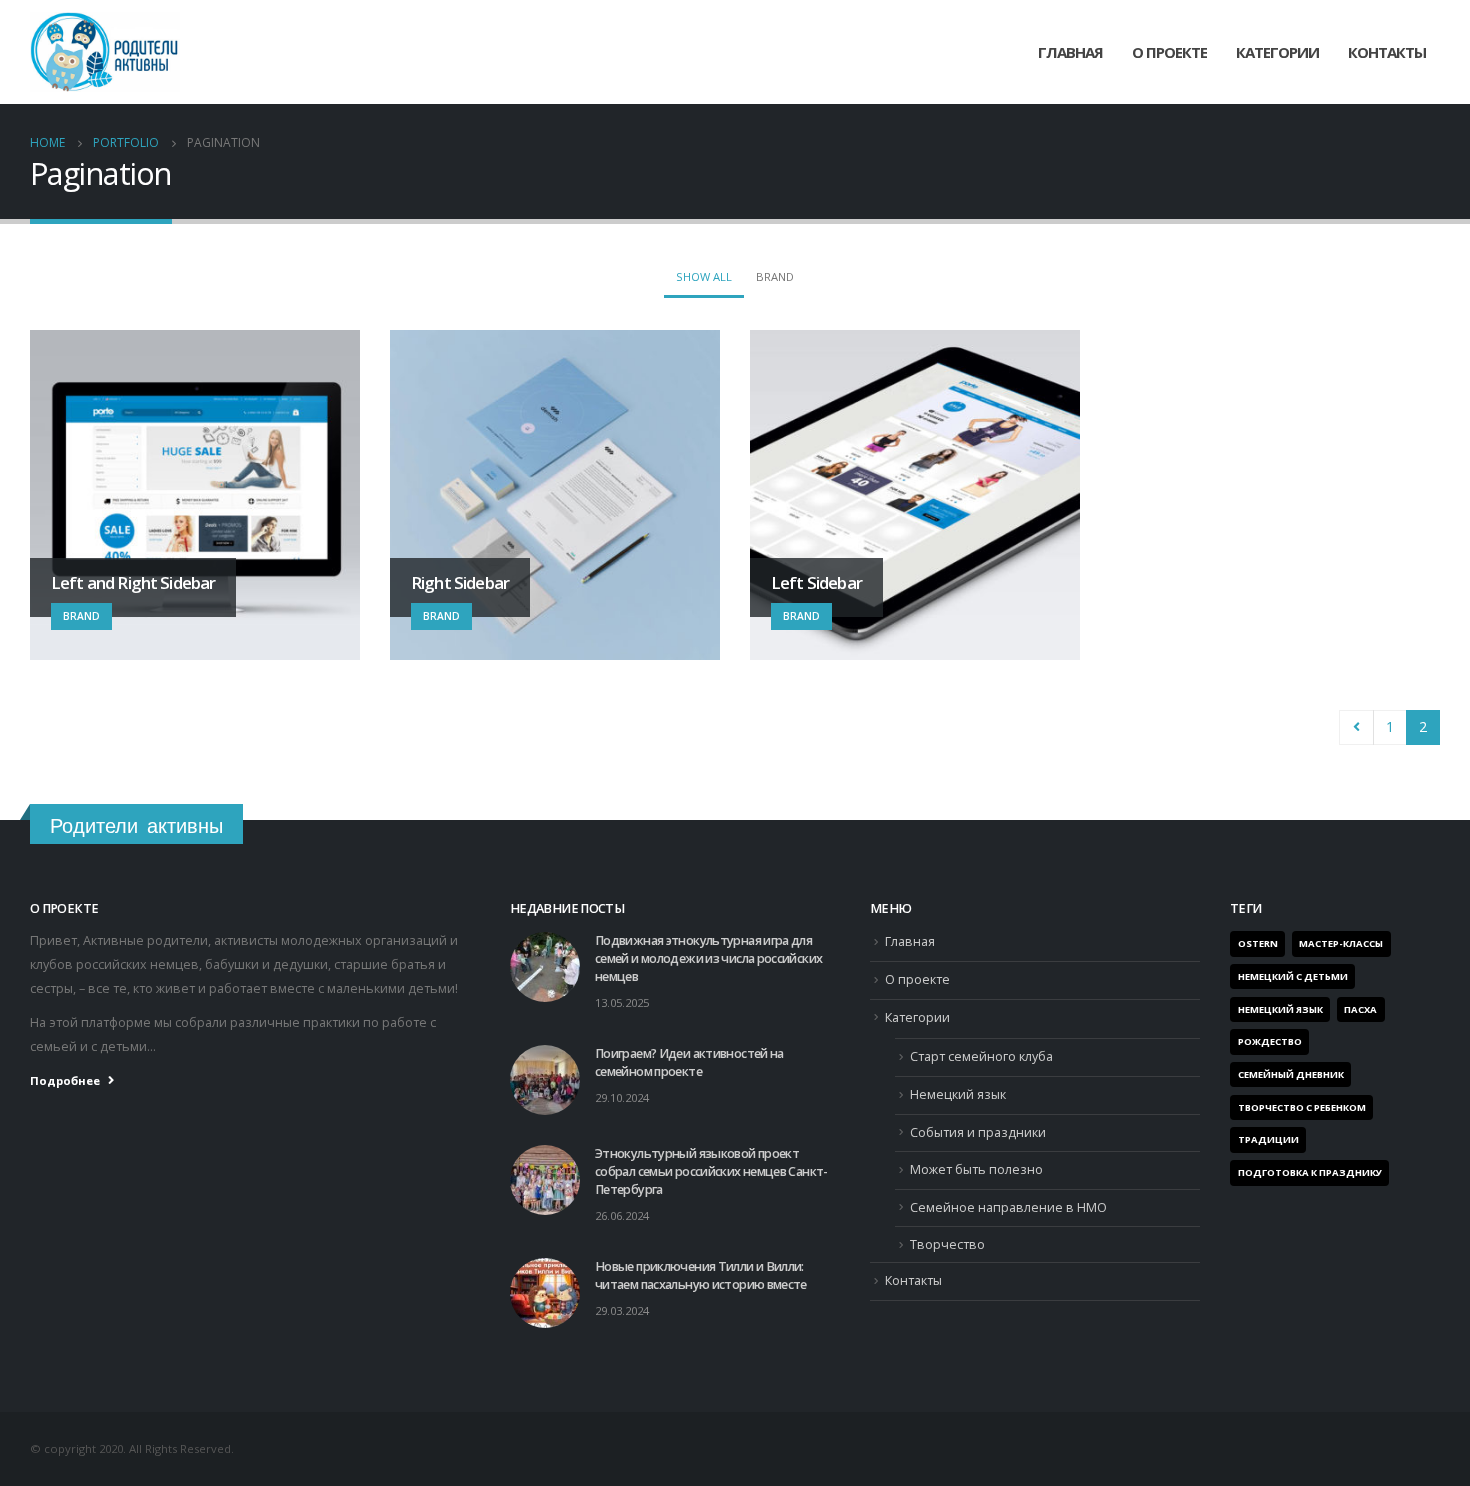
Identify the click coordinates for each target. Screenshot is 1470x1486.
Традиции (1268, 1139)
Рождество (1270, 1041)
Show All (704, 276)
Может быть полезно (976, 1169)
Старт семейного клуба (981, 1056)
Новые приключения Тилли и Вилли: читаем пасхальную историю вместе (701, 1275)
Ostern (1258, 943)
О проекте (1169, 52)
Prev (1356, 727)
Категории (917, 1017)
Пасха (1360, 1009)
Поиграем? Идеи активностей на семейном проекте (689, 1062)
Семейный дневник (1291, 1074)
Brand (775, 276)
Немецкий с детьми (1293, 976)
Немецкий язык (958, 1094)
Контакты (1387, 52)
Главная (1070, 52)
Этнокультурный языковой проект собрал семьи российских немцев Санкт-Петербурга (711, 1171)
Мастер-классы (1341, 943)
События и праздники (978, 1132)
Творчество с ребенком (1302, 1107)
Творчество (947, 1244)
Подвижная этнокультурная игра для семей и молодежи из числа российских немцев (708, 958)
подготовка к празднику (1310, 1172)
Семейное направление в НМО (1008, 1207)
